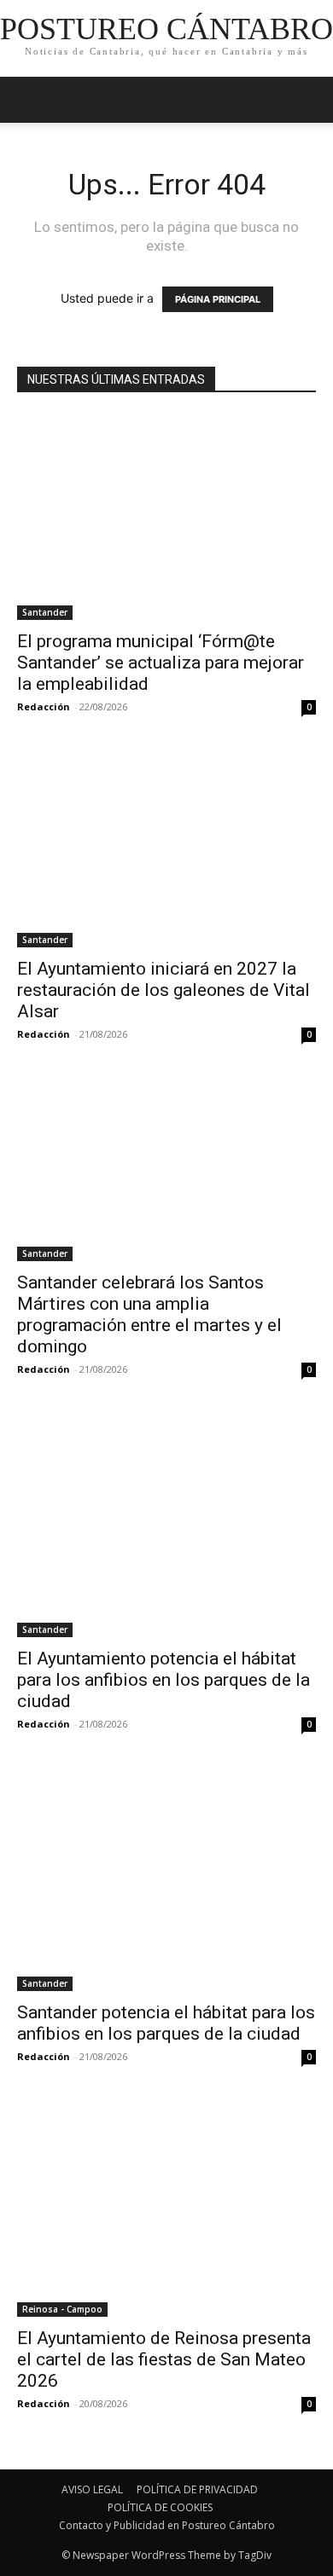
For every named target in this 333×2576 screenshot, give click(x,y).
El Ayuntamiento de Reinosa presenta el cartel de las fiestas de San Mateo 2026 (164, 2359)
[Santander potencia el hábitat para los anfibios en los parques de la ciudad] (166, 1880)
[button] (309, 100)
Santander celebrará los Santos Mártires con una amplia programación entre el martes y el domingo (149, 1314)
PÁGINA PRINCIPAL (218, 299)
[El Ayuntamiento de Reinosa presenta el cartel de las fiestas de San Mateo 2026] (166, 2208)
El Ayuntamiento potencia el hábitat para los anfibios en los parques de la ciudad (164, 1680)
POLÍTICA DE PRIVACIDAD (197, 2489)
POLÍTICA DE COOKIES (160, 2507)
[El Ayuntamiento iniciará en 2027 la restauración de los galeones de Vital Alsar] (166, 849)
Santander (45, 612)
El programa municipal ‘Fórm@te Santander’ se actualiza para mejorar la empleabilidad (161, 663)
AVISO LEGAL (92, 2489)
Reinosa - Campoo (62, 2309)
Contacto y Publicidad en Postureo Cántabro (167, 2525)
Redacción (44, 706)
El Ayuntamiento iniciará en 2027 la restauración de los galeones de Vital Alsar (164, 990)
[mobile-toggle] (29, 100)
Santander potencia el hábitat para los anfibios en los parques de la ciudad (166, 2023)
